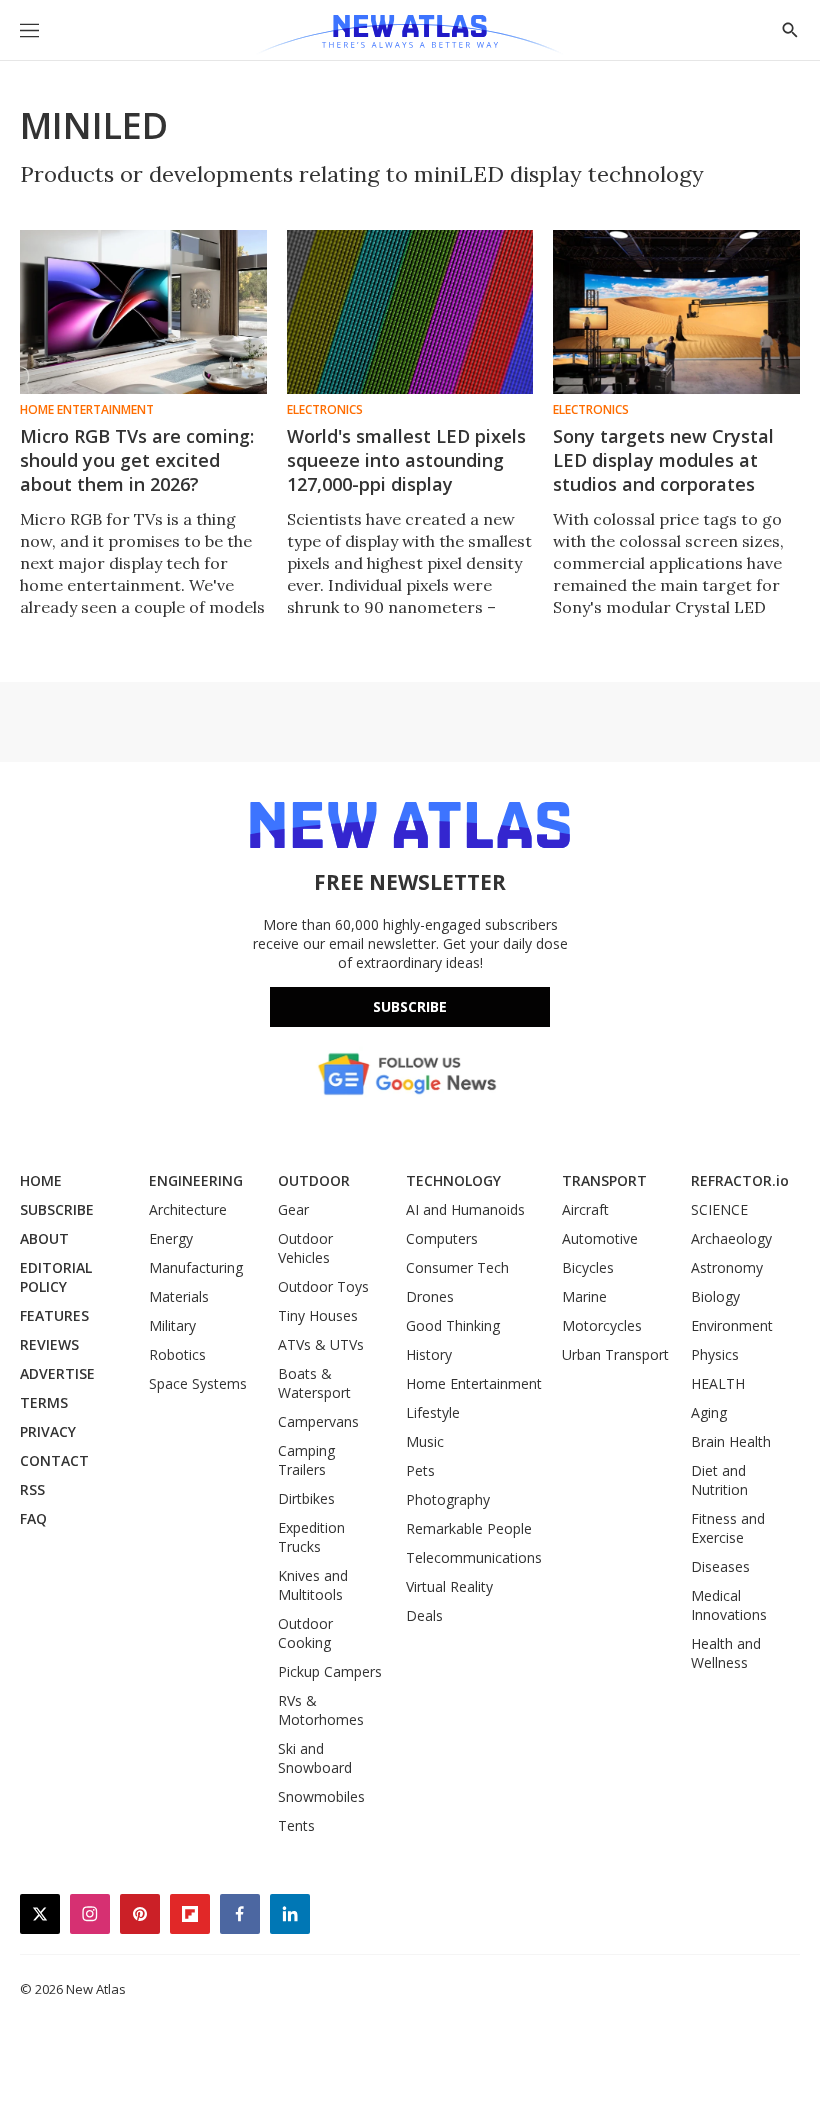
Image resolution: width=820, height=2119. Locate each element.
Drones (430, 1296)
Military (172, 1325)
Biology (715, 1296)
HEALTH (718, 1383)
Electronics (325, 410)
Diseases (720, 1566)
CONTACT (54, 1460)
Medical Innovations (729, 1605)
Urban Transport (615, 1354)
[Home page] (409, 35)
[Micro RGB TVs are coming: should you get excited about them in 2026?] (143, 312)
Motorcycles (602, 1325)
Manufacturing (196, 1267)
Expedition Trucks (311, 1537)
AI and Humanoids (465, 1209)
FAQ (33, 1518)
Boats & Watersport (314, 1383)
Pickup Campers (330, 1671)
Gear (293, 1209)
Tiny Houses (318, 1315)
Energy (171, 1238)
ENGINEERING (196, 1180)
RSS (32, 1489)
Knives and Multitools (313, 1585)
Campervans (318, 1421)
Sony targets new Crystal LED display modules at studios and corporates (663, 460)
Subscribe (410, 1006)
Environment (732, 1325)
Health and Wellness (726, 1653)
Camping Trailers (306, 1460)
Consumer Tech (457, 1267)
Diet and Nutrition (719, 1480)
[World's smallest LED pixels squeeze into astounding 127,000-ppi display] (410, 312)
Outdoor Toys (323, 1286)
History (429, 1354)
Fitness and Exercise (728, 1528)
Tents (296, 1825)
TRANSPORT (604, 1180)
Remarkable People (469, 1528)
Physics (715, 1354)
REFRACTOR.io (740, 1180)
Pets (420, 1470)
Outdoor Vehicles (305, 1248)
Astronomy (727, 1267)
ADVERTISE (57, 1373)
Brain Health (731, 1441)
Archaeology (731, 1238)
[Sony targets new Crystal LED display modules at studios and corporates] (676, 312)
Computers (442, 1238)
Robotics (177, 1354)
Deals (424, 1615)
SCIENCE (719, 1209)
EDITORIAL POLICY (56, 1277)
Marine (584, 1296)
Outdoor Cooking (305, 1633)
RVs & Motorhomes (321, 1710)
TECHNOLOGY (453, 1180)
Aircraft (585, 1209)
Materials (179, 1296)
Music (425, 1441)
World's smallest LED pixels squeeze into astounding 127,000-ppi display (406, 460)
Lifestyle (433, 1412)
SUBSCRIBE (57, 1209)
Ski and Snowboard (315, 1758)
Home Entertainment (87, 410)
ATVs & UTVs (321, 1344)
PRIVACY (48, 1431)
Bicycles (588, 1267)
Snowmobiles (321, 1796)
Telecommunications (474, 1557)
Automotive (600, 1238)
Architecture (188, 1209)
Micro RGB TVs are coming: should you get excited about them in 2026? (137, 460)
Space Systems (198, 1383)
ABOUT (44, 1238)
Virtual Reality (449, 1586)
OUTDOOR (314, 1180)
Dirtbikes (306, 1498)
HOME (41, 1180)
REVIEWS (49, 1344)
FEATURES (54, 1315)
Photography (448, 1499)
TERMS (44, 1402)
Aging (709, 1412)
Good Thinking (453, 1325)
